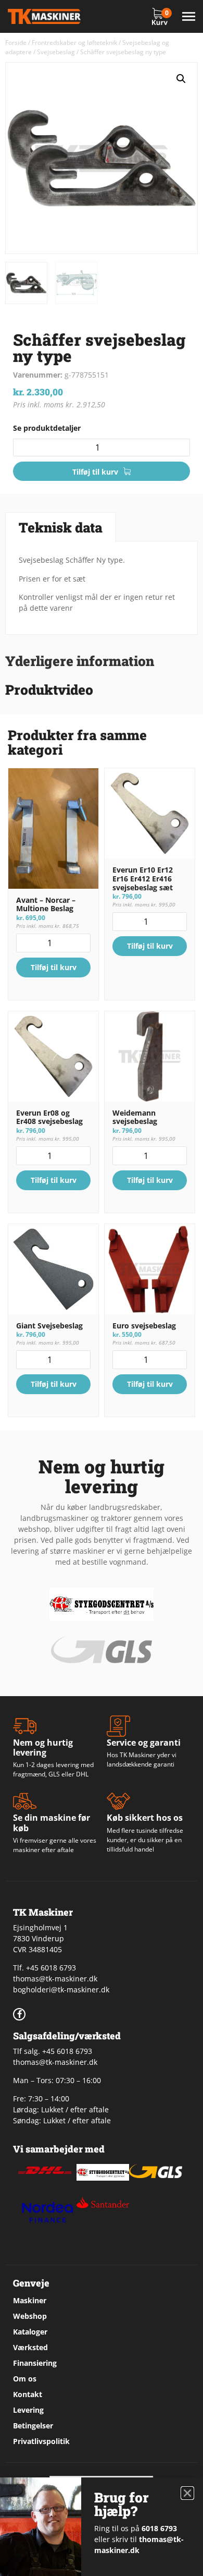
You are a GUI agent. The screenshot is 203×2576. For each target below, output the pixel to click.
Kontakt (28, 2394)
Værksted (30, 2347)
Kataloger (30, 2332)
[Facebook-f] (19, 2014)
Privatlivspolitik (41, 2441)
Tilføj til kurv (95, 472)
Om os (25, 2379)
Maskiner (30, 2300)
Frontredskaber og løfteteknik (74, 43)
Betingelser (33, 2426)
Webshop (30, 2316)
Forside (16, 43)
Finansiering (35, 2363)
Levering (28, 2410)
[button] (181, 79)
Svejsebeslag (56, 52)
